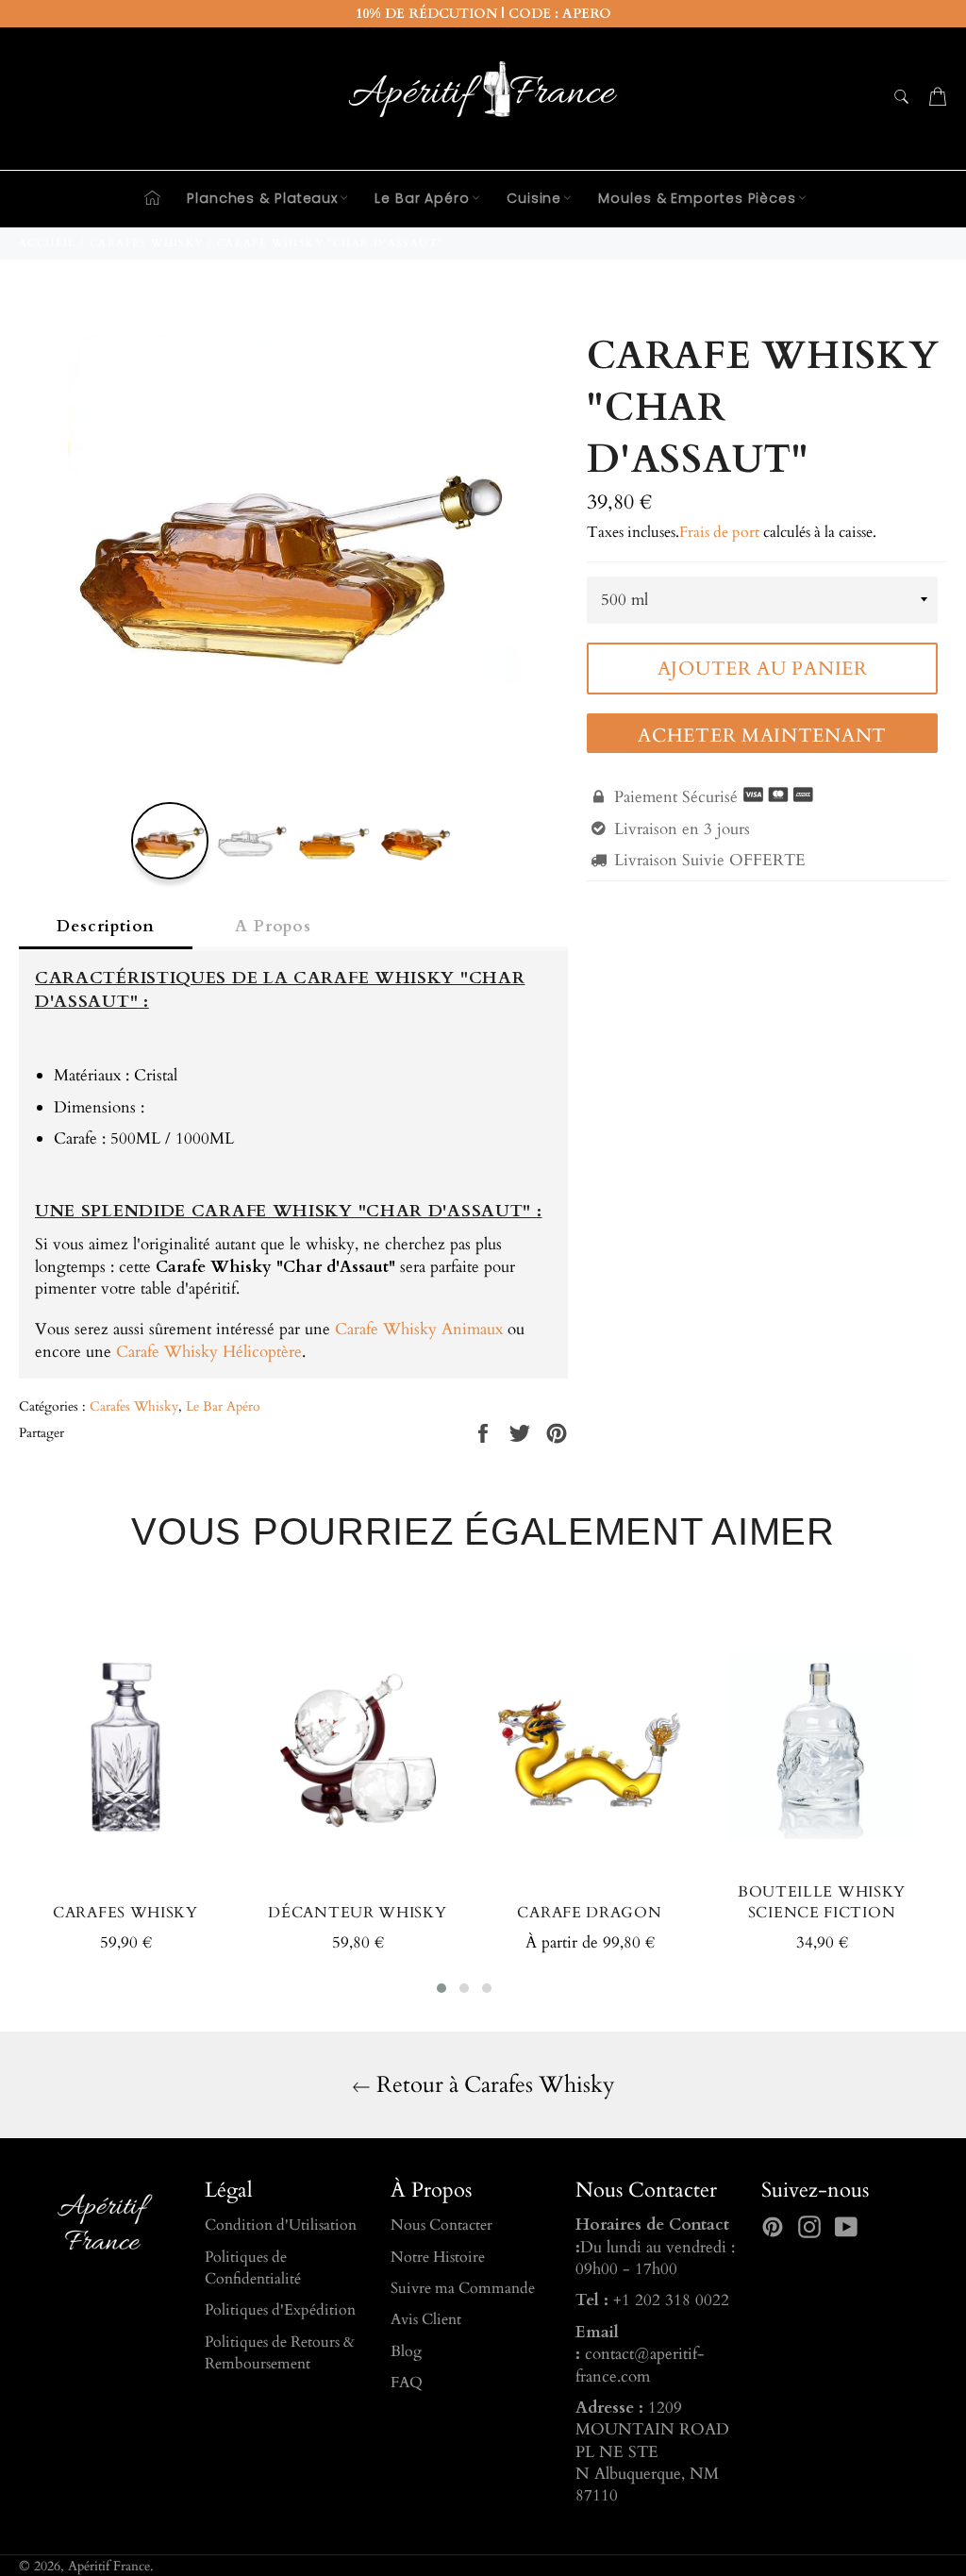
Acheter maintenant (762, 736)
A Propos (273, 926)
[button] (441, 1988)
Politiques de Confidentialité (253, 2268)
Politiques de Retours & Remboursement (280, 2353)
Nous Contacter (441, 2225)
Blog (406, 2351)
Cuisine (534, 198)
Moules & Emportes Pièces (697, 198)
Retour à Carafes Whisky (493, 2085)
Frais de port (719, 532)
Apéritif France (109, 2567)
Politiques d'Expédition (280, 2310)
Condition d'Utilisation (281, 2225)
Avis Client (426, 2319)
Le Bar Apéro (422, 198)
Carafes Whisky (134, 1406)
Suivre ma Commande (463, 2288)
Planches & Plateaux (262, 198)
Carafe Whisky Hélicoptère (209, 1352)
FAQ (407, 2383)
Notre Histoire (438, 2257)
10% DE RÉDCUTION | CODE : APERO (483, 14)
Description (106, 926)
